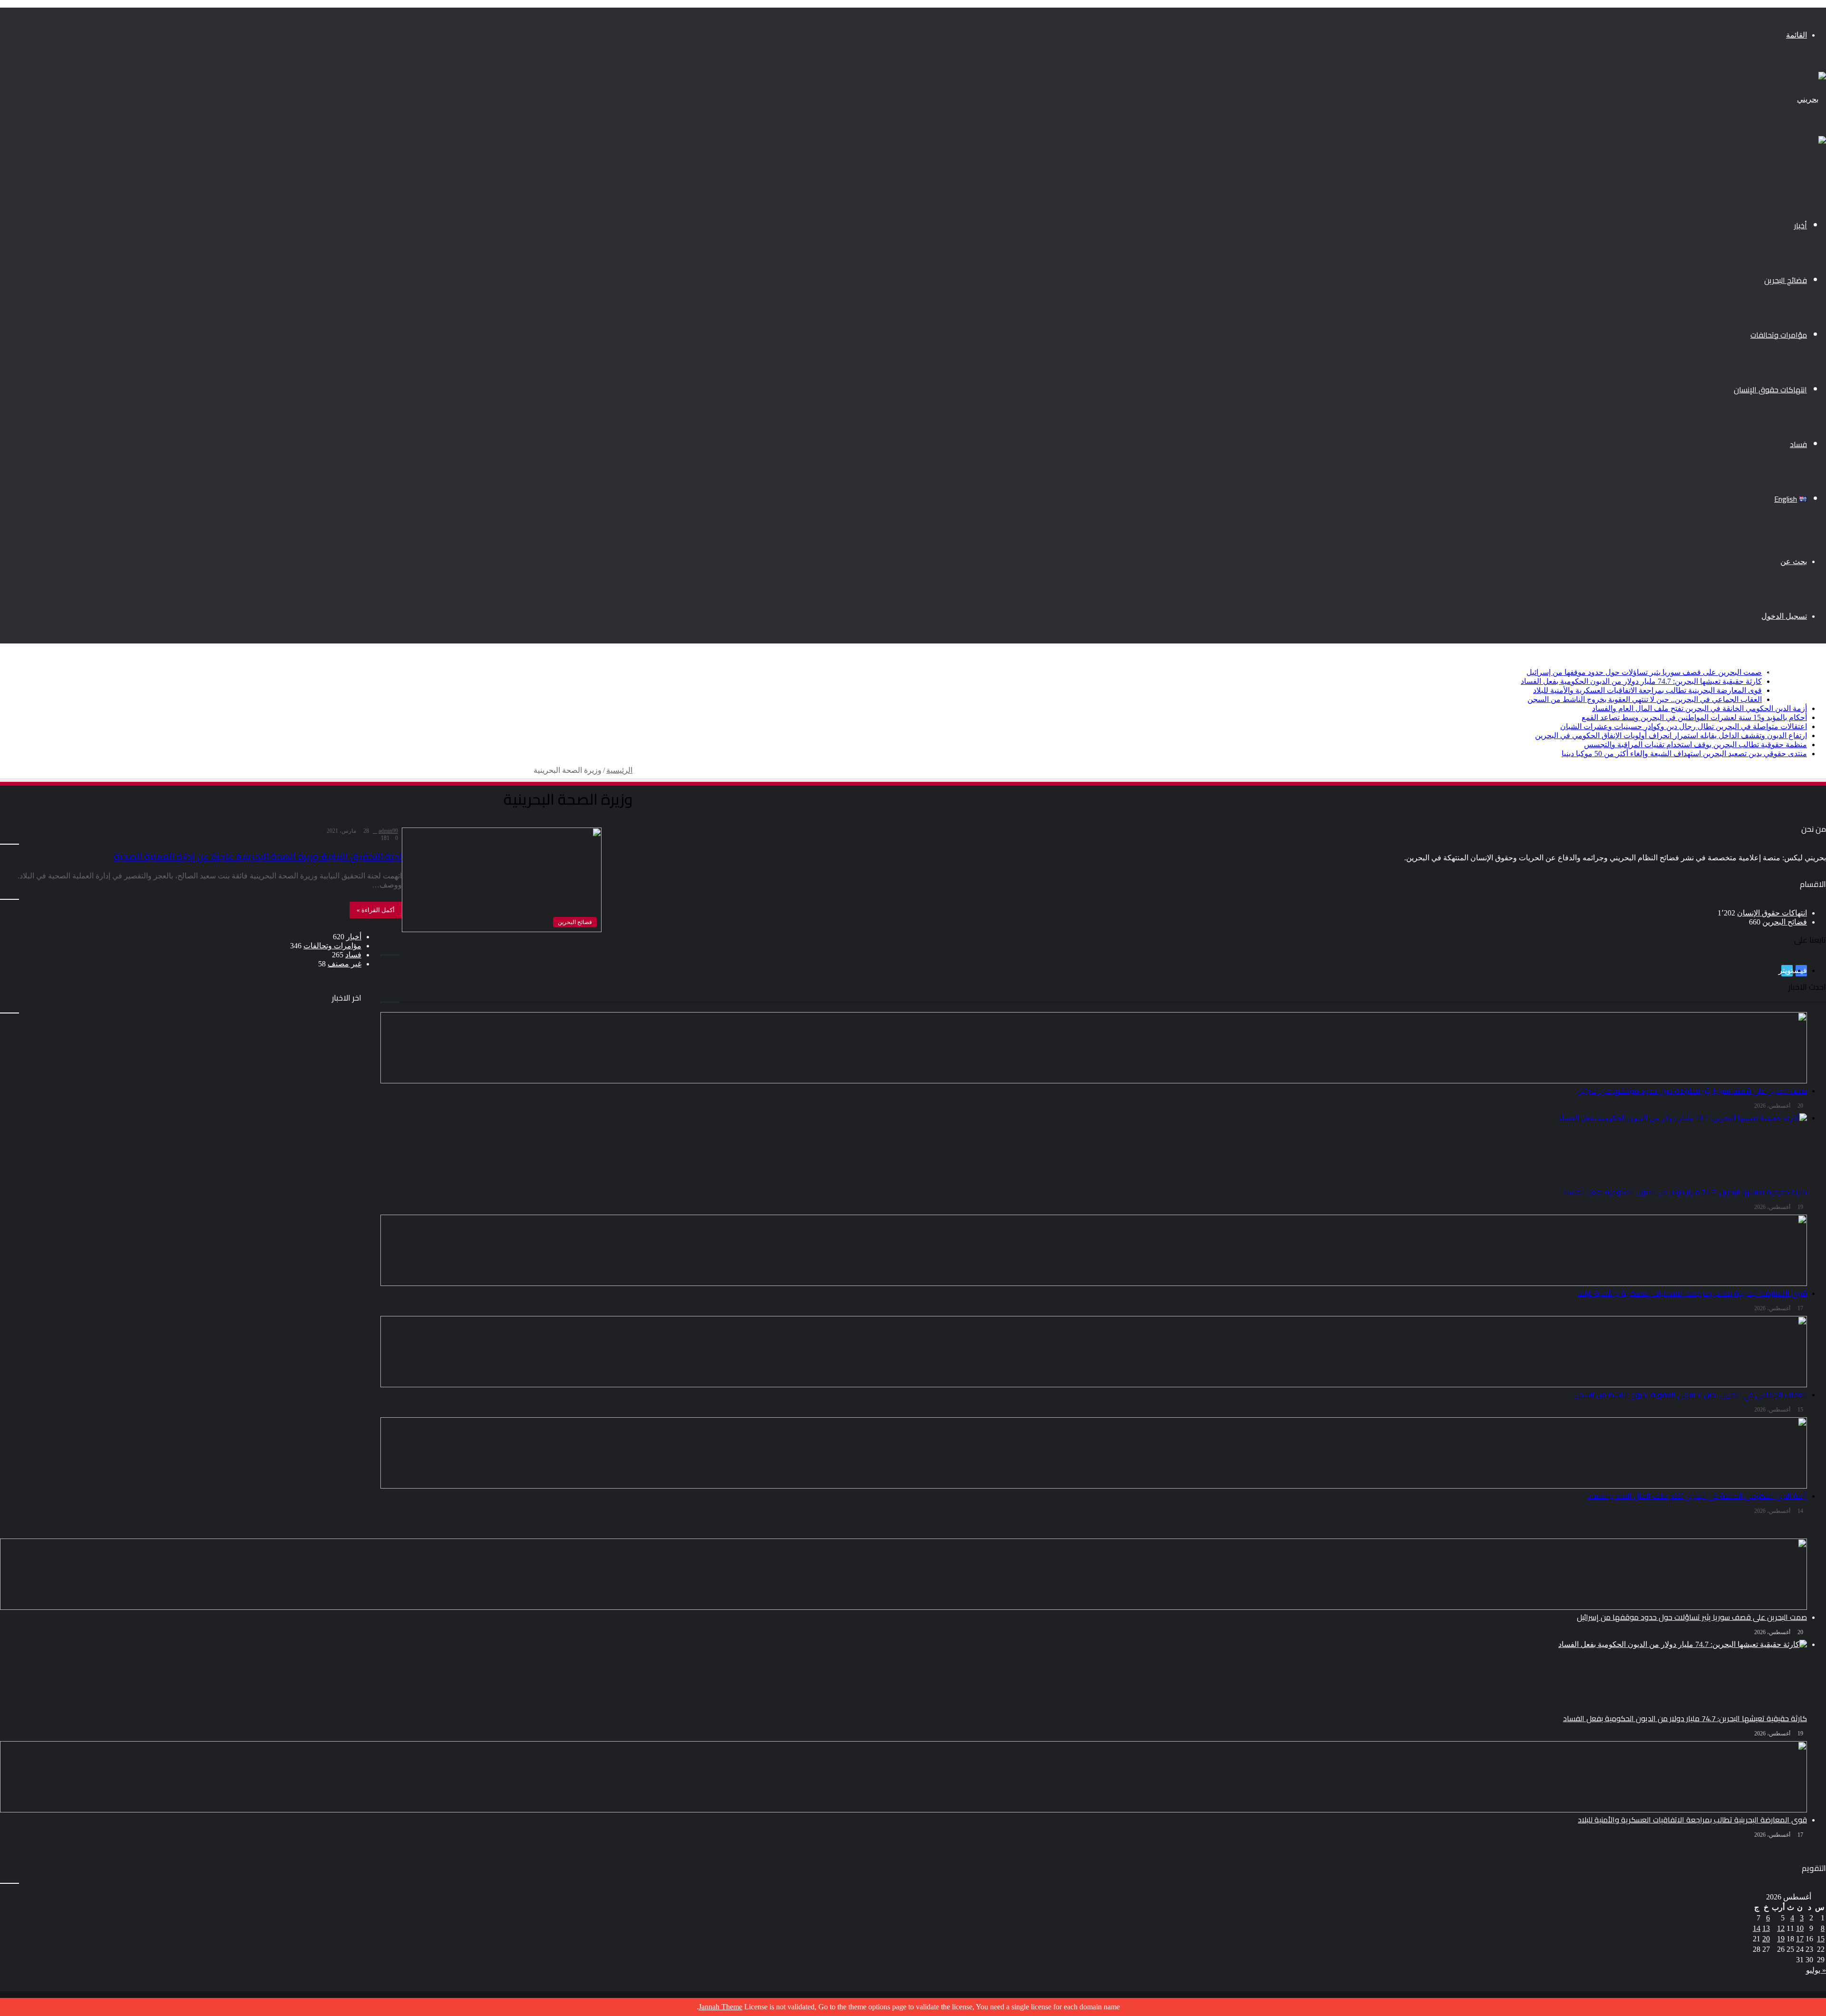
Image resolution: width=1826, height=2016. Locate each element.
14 (1757, 1928)
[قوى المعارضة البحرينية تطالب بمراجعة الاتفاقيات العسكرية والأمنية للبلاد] (903, 1777)
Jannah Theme (720, 2007)
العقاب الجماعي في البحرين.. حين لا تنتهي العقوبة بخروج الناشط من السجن (1645, 699)
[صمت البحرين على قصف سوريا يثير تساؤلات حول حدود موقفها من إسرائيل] (903, 1316)
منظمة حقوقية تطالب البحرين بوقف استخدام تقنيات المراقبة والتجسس (1695, 745)
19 (1781, 1939)
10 (1800, 1928)
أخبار (1801, 225)
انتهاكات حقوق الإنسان (1770, 390)
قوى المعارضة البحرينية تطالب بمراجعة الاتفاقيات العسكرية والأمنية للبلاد (1647, 690)
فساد (1798, 444)
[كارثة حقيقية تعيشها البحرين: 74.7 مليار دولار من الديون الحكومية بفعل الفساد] (903, 1675)
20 (1766, 1939)
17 (1800, 1939)
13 (1766, 1928)
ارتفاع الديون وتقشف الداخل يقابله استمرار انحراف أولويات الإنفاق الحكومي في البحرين (1671, 735)
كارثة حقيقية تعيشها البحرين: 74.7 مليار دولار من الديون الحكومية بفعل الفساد (1641, 681)
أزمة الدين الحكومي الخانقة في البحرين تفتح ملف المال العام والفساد (1700, 708)
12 (1781, 1928)
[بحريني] (1811, 99)
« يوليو (1816, 1970)
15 (1821, 1939)
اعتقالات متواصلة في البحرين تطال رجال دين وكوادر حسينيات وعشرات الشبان (1684, 726)
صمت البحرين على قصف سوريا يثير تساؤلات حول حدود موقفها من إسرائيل (1644, 672)
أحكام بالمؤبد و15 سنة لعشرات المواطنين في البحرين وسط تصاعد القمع (1694, 717)
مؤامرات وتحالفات (1779, 335)
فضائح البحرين (1786, 280)
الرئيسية (619, 770)
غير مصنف (345, 964)
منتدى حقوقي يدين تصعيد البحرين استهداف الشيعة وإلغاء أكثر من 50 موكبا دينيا (1684, 754)
